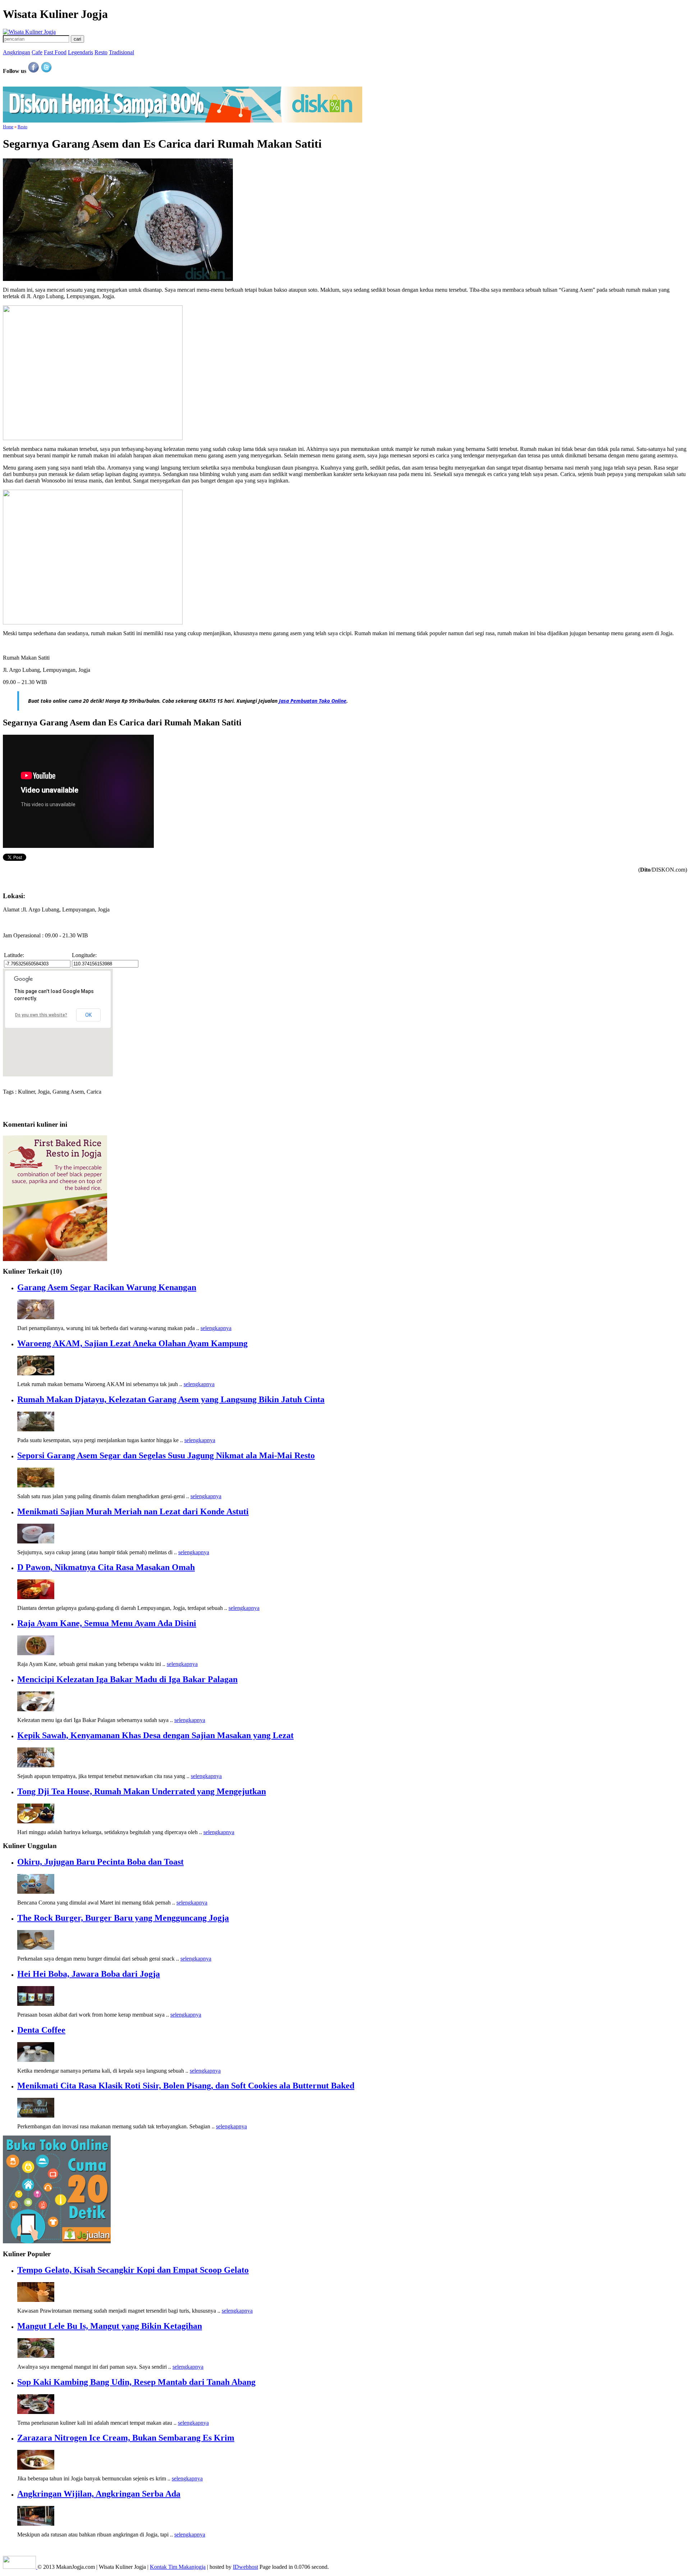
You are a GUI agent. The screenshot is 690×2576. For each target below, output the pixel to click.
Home (8, 127)
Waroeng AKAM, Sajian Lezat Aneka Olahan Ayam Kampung (132, 1343)
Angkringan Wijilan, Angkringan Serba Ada (99, 2494)
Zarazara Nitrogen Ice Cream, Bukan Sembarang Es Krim (126, 2438)
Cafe (37, 52)
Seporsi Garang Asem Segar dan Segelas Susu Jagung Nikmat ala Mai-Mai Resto (166, 1455)
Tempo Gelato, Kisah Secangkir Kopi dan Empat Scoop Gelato (133, 2270)
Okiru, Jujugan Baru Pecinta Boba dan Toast (100, 1862)
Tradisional (121, 52)
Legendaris (80, 52)
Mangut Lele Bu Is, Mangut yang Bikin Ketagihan (110, 2326)
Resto (101, 52)
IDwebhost (245, 2567)
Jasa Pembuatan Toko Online (313, 701)
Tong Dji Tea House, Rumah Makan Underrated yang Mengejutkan (142, 1791)
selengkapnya (216, 1328)
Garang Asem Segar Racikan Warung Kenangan (107, 1287)
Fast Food (55, 52)
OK (88, 1015)
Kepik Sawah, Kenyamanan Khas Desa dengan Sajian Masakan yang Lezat (155, 1735)
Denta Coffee (41, 2030)
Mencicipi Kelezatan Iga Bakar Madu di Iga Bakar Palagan (127, 1679)
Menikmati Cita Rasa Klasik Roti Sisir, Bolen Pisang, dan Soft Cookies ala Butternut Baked (186, 2086)
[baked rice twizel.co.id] (55, 1259)
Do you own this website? (41, 1015)
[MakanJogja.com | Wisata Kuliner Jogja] (29, 32)
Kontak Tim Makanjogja (178, 2567)
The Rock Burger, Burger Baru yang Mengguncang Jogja (123, 1918)
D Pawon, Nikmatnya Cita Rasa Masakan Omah (106, 1567)
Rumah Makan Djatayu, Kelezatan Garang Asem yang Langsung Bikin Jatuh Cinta (171, 1399)
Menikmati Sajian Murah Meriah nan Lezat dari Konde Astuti (133, 1511)
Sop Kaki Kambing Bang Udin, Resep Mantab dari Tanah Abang (136, 2382)
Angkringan (17, 52)
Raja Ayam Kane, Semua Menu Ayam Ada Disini (107, 1623)
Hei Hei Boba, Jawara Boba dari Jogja (89, 1974)
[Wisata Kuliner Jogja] (20, 2567)
